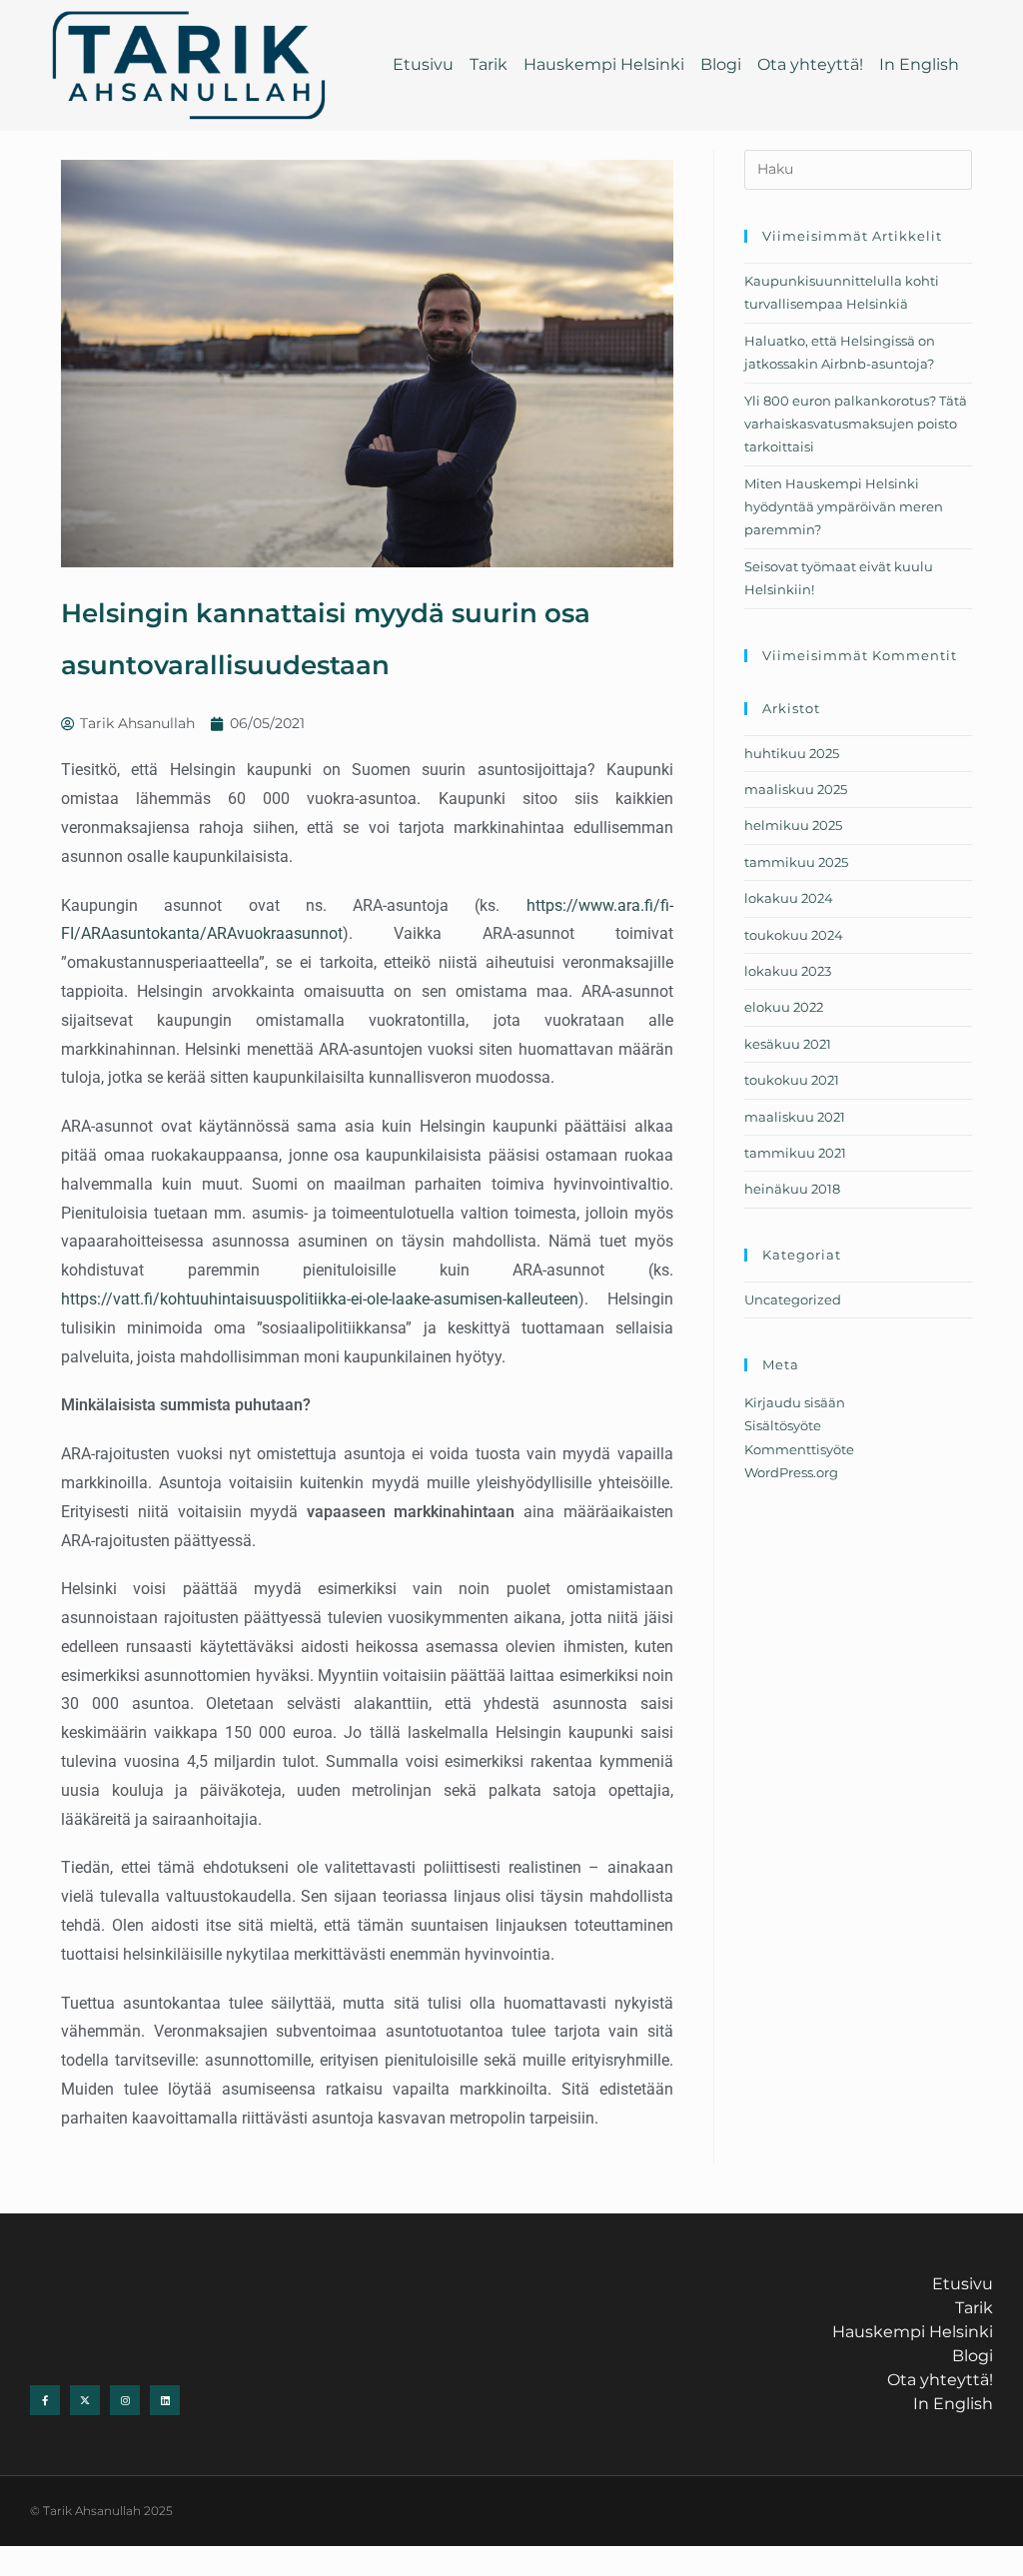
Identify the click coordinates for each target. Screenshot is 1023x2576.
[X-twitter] (85, 2400)
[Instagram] (125, 2400)
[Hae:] (858, 168)
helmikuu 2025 (793, 825)
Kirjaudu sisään (795, 1402)
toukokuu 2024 (794, 935)
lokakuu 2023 (788, 971)
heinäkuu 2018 (792, 1189)
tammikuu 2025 (796, 862)
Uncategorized (793, 1299)
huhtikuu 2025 (792, 753)
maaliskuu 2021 (795, 1117)
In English (919, 64)
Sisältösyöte (783, 1425)
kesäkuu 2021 (788, 1044)
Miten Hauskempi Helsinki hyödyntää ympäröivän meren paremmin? (844, 507)
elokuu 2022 (784, 1007)
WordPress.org (791, 1472)
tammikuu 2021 (795, 1153)
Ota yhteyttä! (810, 64)
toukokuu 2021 (792, 1080)
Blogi (721, 64)
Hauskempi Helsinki (604, 64)
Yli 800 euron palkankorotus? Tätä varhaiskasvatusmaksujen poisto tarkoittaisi (856, 424)
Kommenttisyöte (799, 1449)
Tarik (489, 64)
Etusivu (423, 64)
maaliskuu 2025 (796, 789)
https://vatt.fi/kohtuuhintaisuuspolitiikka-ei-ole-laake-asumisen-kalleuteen (320, 1299)
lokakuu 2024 (789, 898)
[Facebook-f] (45, 2400)
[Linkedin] (165, 2400)
